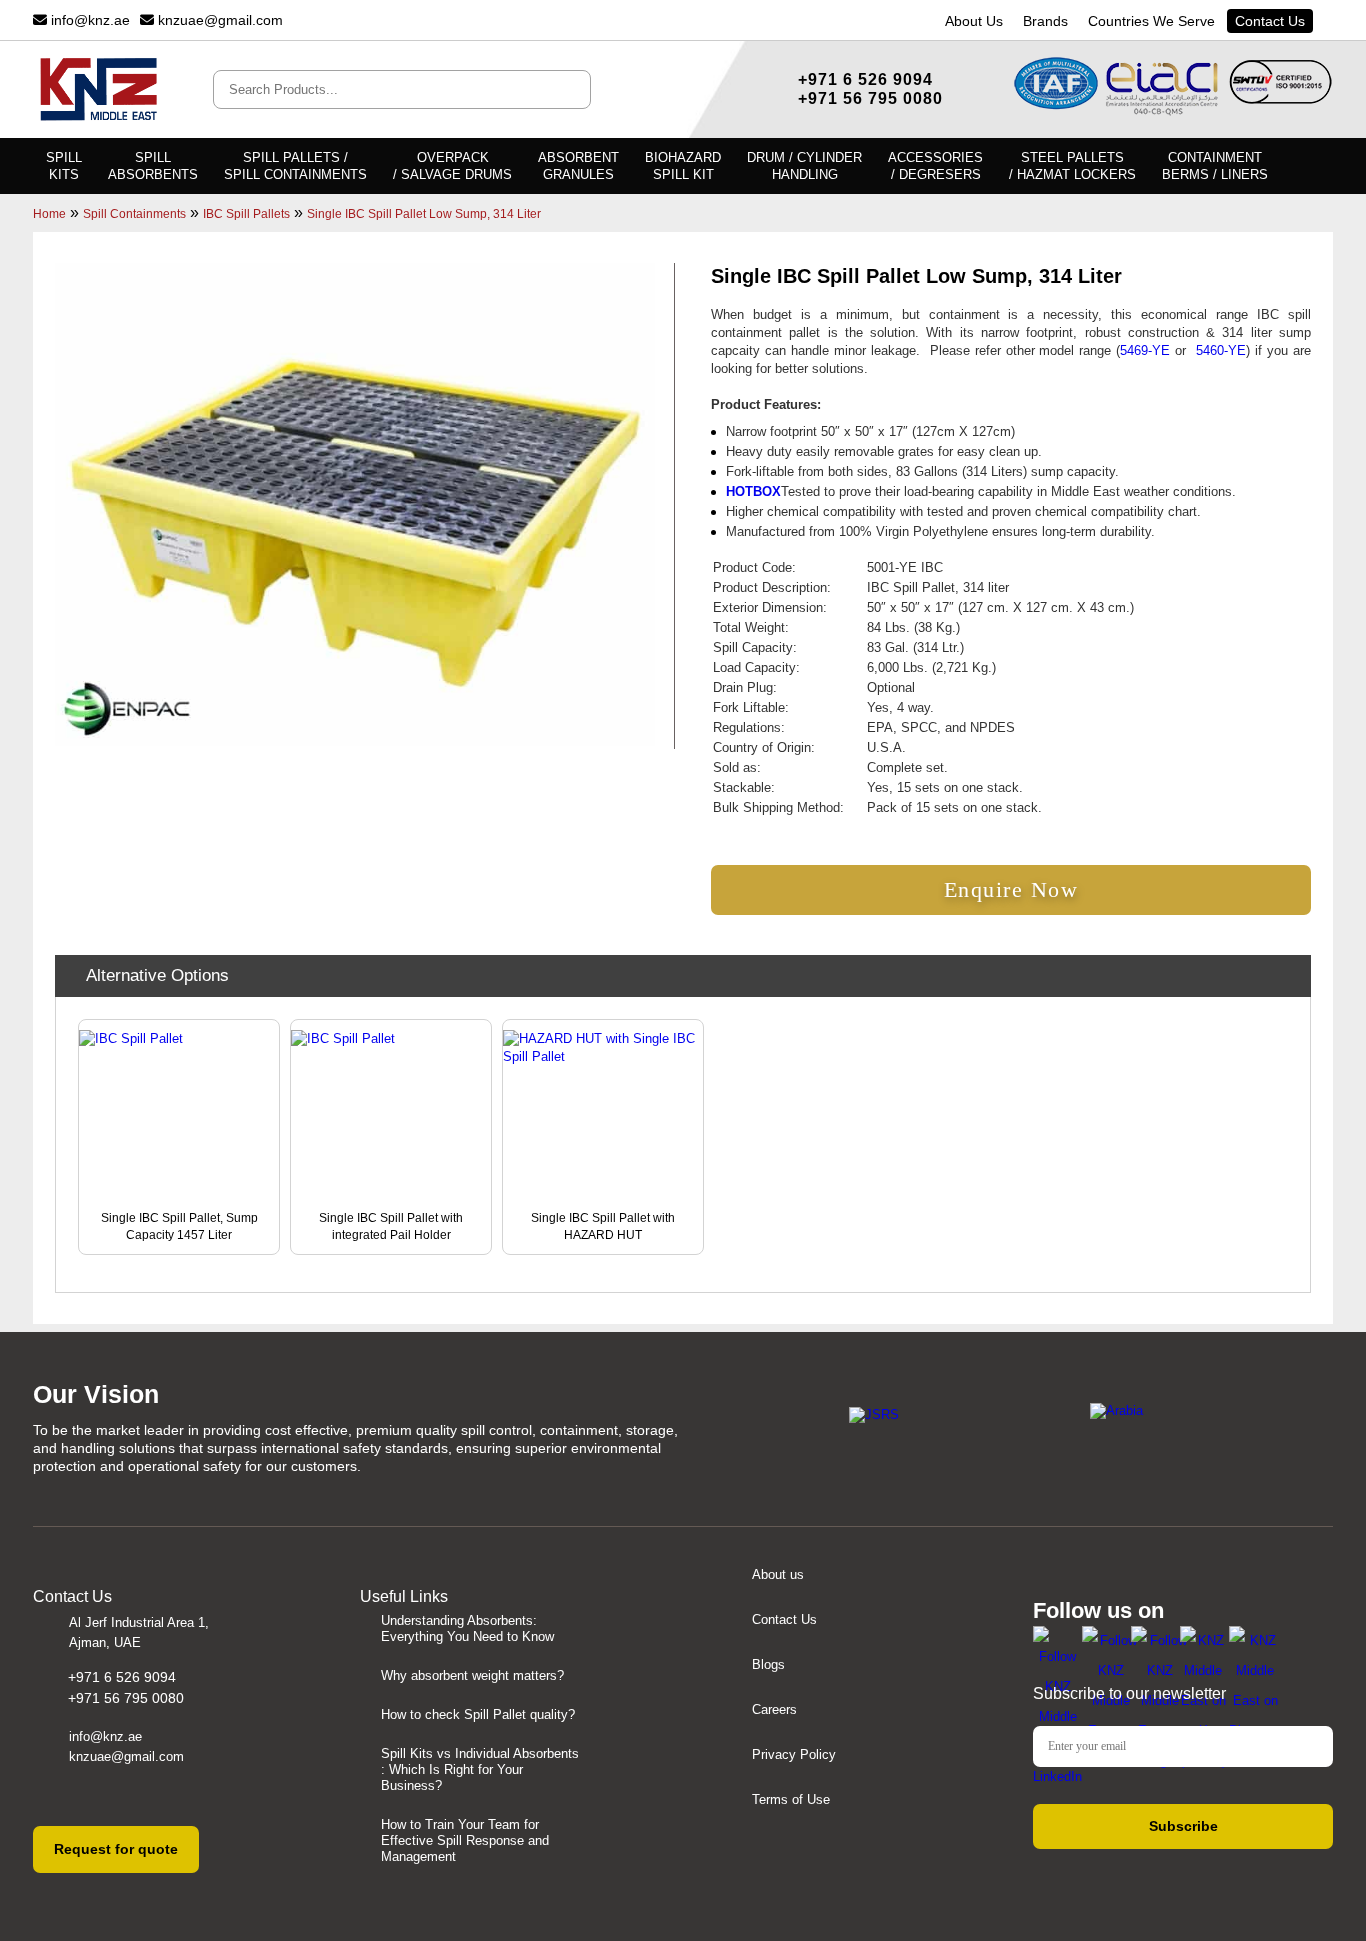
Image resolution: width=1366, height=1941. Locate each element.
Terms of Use (791, 1799)
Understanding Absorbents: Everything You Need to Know (467, 1628)
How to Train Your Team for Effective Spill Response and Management (465, 1840)
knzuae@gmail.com (218, 20)
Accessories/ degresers (935, 166)
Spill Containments (134, 214)
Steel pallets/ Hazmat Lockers (1072, 166)
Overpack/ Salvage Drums (452, 166)
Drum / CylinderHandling (804, 166)
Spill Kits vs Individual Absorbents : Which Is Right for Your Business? (480, 1769)
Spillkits (64, 166)
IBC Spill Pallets (246, 214)
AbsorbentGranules (578, 166)
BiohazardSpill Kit (683, 166)
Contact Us (1270, 21)
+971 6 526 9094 (865, 79)
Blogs (768, 1664)
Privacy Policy (794, 1754)
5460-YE (1221, 350)
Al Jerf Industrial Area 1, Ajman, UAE (139, 1632)
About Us (974, 21)
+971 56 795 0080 (870, 98)
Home (49, 214)
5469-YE (1145, 350)
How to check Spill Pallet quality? (478, 1714)
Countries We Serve (1151, 21)
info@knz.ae (88, 20)
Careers (774, 1709)
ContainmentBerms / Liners (1215, 166)
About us (778, 1574)
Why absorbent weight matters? (472, 1675)
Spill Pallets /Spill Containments (295, 166)
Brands (1045, 21)
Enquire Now (1011, 889)
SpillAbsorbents (153, 166)
